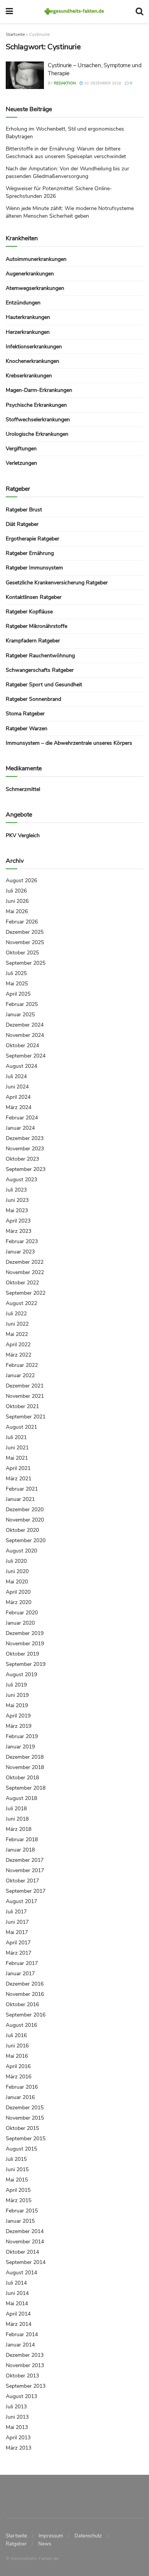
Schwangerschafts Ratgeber (40, 670)
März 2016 (19, 2077)
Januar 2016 (20, 2097)
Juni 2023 (17, 1200)
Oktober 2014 (22, 2252)
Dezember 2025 (25, 932)
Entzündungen (23, 303)
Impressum (51, 2536)
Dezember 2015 (25, 2108)
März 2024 (19, 1107)
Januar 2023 (20, 1252)
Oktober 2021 (22, 1406)
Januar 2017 (20, 1974)
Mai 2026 (17, 911)
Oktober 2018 (22, 1778)
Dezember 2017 (25, 1860)
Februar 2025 (22, 1004)
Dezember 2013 (25, 2355)
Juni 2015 (17, 2169)
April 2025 (18, 994)
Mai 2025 (17, 984)
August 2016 (21, 2025)
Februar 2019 (22, 1736)
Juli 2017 (16, 1912)
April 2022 (18, 1345)
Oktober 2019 (22, 1654)
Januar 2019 (20, 1747)
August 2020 (21, 1551)
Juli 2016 (16, 2035)
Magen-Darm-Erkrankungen (39, 390)
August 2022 (21, 1303)
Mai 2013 (17, 2427)
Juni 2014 (17, 2293)
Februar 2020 (22, 1613)
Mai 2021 (17, 1458)
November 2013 (25, 2365)
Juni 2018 (17, 1819)
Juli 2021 (16, 1437)
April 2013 (18, 2438)
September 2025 (26, 963)
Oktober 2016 (22, 2004)
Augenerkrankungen (30, 274)
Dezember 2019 (25, 1633)
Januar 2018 (20, 1850)
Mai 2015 (17, 2180)
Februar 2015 (22, 2211)
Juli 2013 (16, 2407)
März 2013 (19, 2448)
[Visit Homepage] (74, 11)
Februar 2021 (22, 1489)
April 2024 (18, 1097)
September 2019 (26, 1664)
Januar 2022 (20, 1375)
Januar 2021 (20, 1499)
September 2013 (26, 2386)
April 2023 (18, 1221)
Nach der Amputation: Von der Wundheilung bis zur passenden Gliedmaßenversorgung (67, 172)
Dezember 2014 (25, 2231)
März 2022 (19, 1355)
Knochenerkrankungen (32, 361)
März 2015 (19, 2200)
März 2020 (19, 1602)
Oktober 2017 (22, 1881)
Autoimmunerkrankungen (36, 259)
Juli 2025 (16, 973)
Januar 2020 (20, 1623)
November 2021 (25, 1396)
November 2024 (25, 1035)
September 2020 (26, 1540)
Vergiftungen (21, 449)
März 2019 (19, 1726)
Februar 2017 (22, 1963)
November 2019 (25, 1644)
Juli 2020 (16, 1561)
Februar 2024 (22, 1118)
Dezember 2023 (25, 1138)
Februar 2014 (22, 2334)
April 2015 (18, 2190)
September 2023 (26, 1169)
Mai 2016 (17, 2056)
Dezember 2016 (25, 1984)
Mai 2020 (17, 1582)
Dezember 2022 (25, 1262)
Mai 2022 (17, 1334)
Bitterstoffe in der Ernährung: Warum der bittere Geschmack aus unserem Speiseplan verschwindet (66, 153)
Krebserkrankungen (29, 376)
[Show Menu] (9, 11)
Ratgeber (16, 2544)
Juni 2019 (17, 1695)
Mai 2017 (17, 1932)
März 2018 (19, 1829)
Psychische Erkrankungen (36, 405)
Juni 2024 (17, 1087)
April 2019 (18, 1716)
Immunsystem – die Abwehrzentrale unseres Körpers (69, 743)
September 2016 (26, 2015)
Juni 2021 (17, 1448)
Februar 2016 (22, 2087)
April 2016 (18, 2066)
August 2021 (21, 1427)
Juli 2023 (16, 1190)
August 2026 (21, 880)
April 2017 (18, 1943)
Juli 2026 (16, 891)
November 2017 (25, 1870)
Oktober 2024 (22, 1045)
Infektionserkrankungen (34, 347)
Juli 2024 (16, 1076)
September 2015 (26, 2139)
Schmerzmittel (23, 789)
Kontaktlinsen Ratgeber (34, 597)
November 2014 (25, 2242)
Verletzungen (21, 463)
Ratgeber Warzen (27, 728)
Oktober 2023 (22, 1159)
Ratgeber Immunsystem (34, 568)
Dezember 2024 (25, 1025)
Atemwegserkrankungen (35, 288)
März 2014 (19, 2324)
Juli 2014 (16, 2283)
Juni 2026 (17, 901)
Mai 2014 (17, 2304)
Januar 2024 (20, 1128)
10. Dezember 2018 (102, 83)
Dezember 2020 (25, 1510)
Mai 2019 (17, 1705)
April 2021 (18, 1468)
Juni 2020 (17, 1571)
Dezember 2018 (25, 1757)
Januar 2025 (20, 1015)
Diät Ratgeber (22, 524)
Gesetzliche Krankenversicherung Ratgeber (57, 583)
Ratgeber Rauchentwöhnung (40, 656)
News (45, 2544)
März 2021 (19, 1479)
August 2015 (21, 2149)
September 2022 (26, 1293)
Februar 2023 (22, 1241)
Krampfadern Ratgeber (33, 641)
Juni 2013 (17, 2417)
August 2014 (21, 2273)
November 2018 (25, 1767)
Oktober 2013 (22, 2376)
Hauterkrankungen (28, 317)
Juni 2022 (17, 1324)
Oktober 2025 (22, 953)
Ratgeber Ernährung (30, 553)
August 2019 (21, 1674)
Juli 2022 (16, 1314)
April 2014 (18, 2314)
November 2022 (25, 1272)
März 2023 (19, 1231)
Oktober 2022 (22, 1283)
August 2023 (21, 1180)
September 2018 (26, 1788)
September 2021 (26, 1417)
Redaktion (65, 83)
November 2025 (25, 942)
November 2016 (25, 1994)
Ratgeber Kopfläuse (29, 612)
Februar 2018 (22, 1839)
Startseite (15, 34)
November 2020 (25, 1520)
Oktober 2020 (22, 1530)
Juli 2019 (16, 1685)
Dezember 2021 (25, 1386)
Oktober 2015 (22, 2128)
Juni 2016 (17, 2046)
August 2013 (21, 2396)
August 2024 (21, 1066)
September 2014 (26, 2262)
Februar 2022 (22, 1365)
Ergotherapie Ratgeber (32, 539)
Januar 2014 (20, 2345)
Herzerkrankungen (28, 332)
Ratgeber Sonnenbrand (33, 699)
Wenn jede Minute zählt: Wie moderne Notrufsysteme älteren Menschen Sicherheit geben (70, 212)
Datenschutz (88, 2536)
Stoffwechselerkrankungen (38, 420)
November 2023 (25, 1149)
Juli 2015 (16, 2159)
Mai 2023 (17, 1210)
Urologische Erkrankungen (37, 434)
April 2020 (18, 1592)
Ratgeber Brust (24, 510)
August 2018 (21, 1798)
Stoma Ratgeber (25, 714)
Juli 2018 (16, 1809)
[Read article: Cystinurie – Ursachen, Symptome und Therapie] (25, 75)
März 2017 (19, 1953)
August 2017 (21, 1901)
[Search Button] (139, 11)
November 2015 (25, 2118)
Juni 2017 (17, 1922)
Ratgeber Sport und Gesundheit (44, 685)
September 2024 (26, 1056)
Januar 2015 (20, 2221)
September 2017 (26, 1891)
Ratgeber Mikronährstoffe (36, 626)
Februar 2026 (22, 922)
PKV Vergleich (23, 835)
